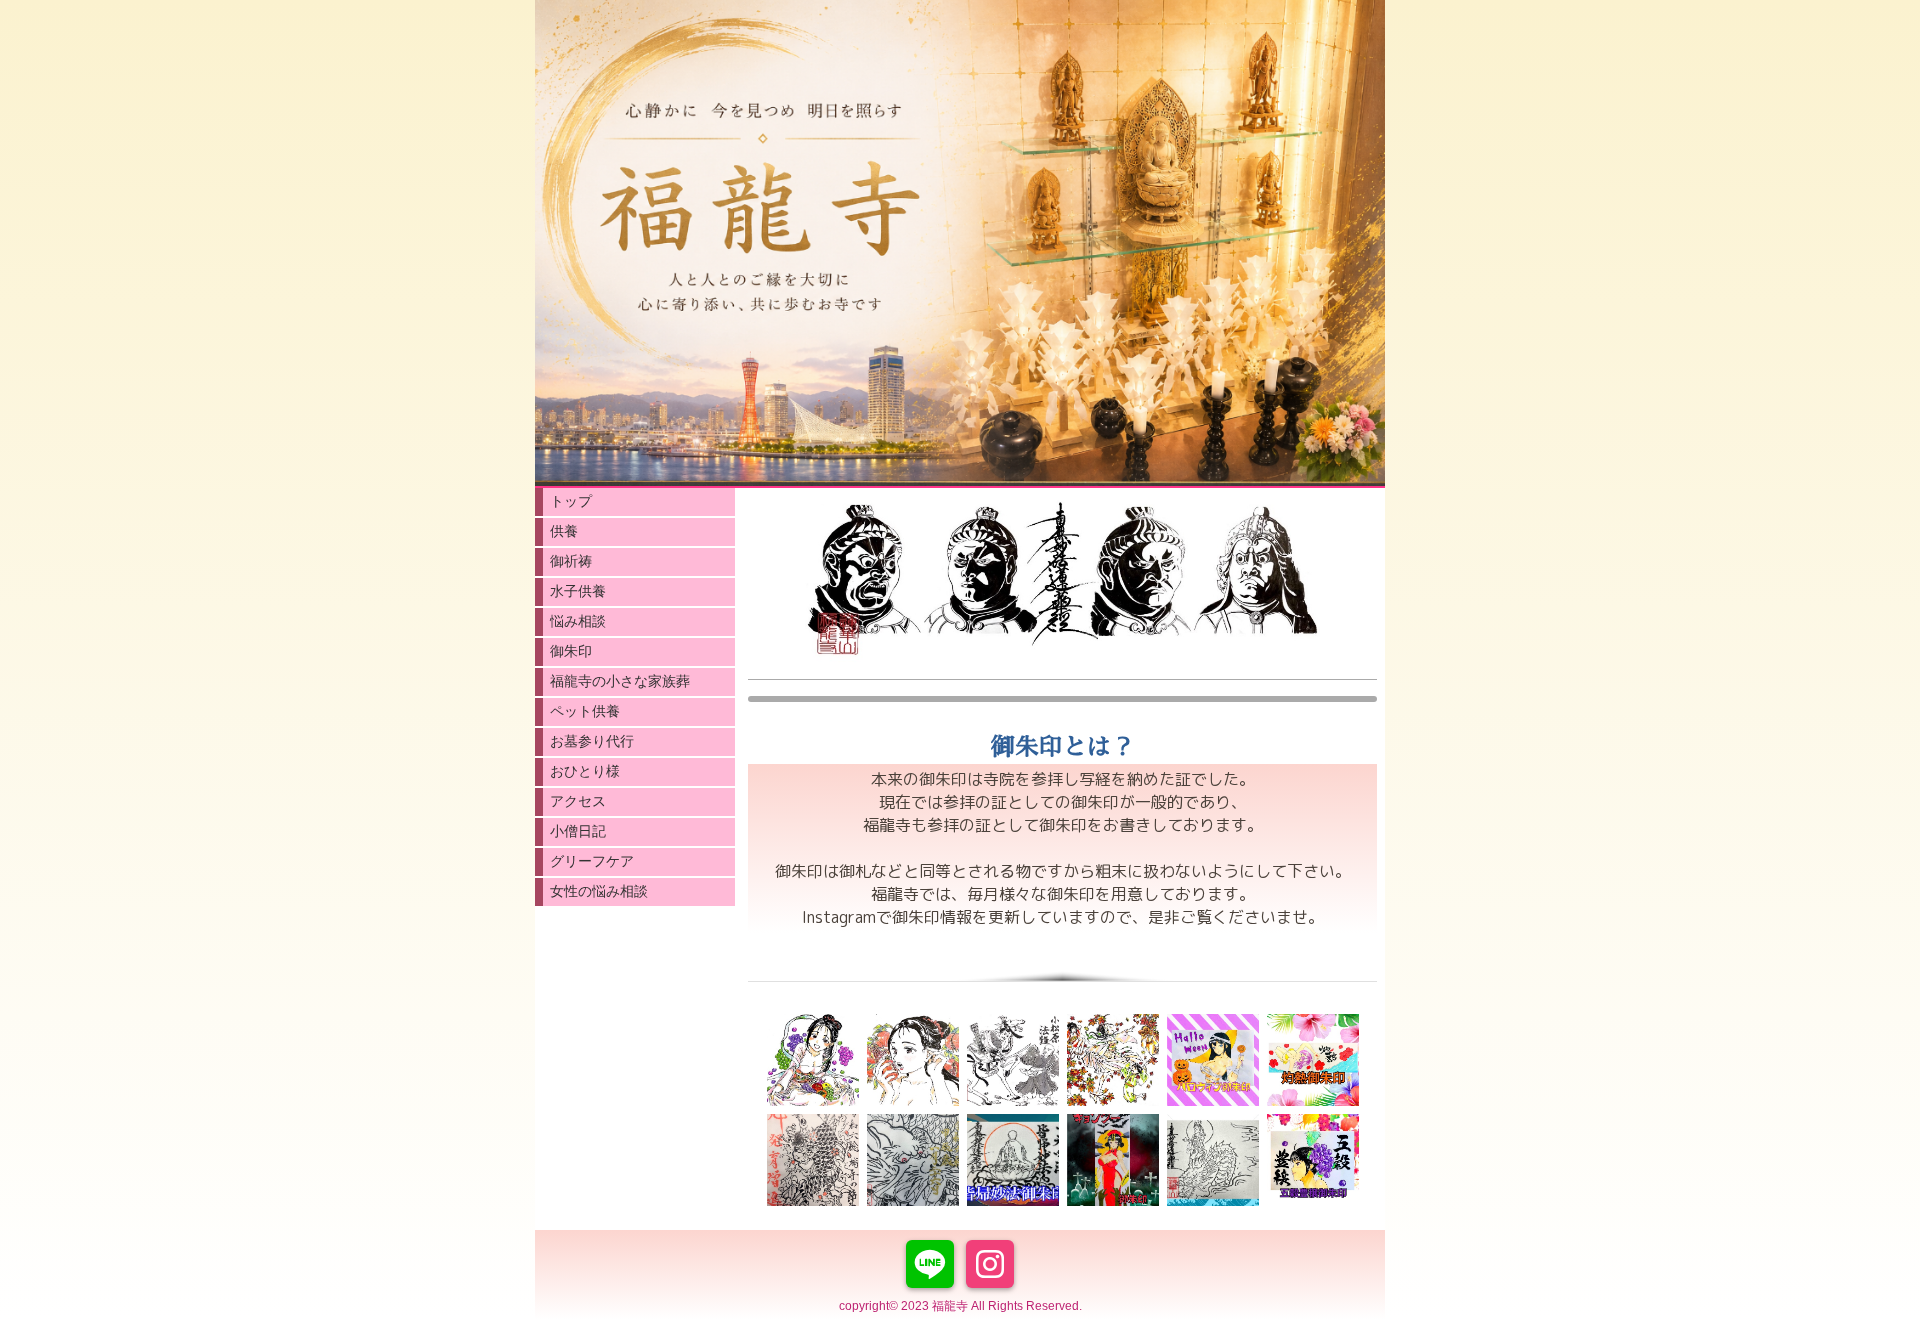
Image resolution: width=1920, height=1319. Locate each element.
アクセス (578, 801)
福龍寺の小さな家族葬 (620, 681)
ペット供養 (585, 711)
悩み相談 (578, 621)
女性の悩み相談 (599, 891)
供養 (564, 531)
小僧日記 (578, 831)
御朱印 (571, 651)
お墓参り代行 (592, 741)
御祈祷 (571, 561)
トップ (571, 501)
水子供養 (578, 591)
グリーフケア (592, 861)
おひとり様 (585, 771)
